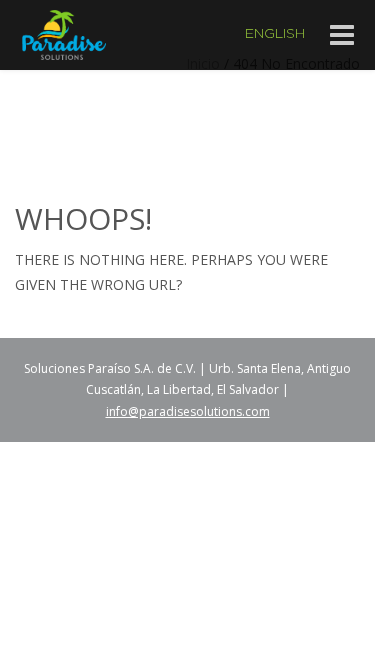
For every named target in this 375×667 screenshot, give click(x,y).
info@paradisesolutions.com (188, 411)
